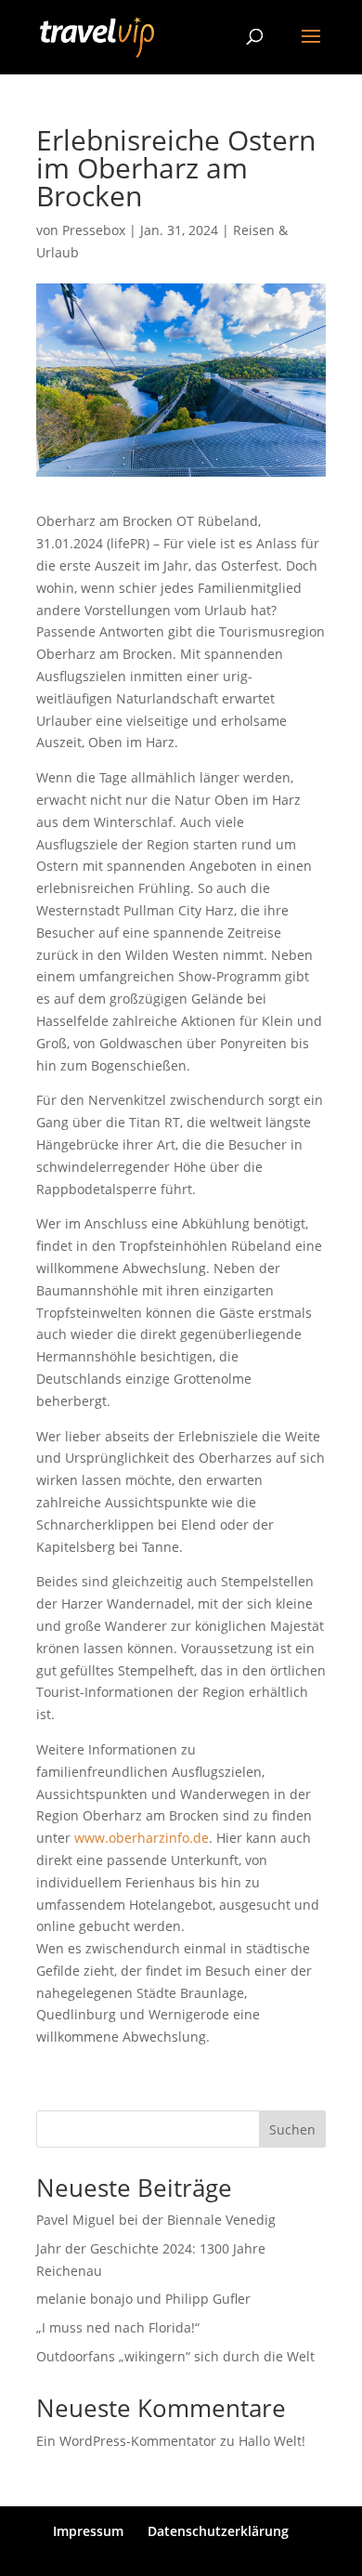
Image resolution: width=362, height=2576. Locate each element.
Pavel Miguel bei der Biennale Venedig (156, 2220)
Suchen (292, 2129)
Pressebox (94, 230)
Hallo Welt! (272, 2441)
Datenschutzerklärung (218, 2531)
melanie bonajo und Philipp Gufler (143, 2299)
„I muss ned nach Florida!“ (118, 2327)
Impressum (88, 2531)
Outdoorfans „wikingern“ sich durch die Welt (175, 2356)
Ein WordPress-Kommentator (126, 2441)
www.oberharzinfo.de (142, 1838)
